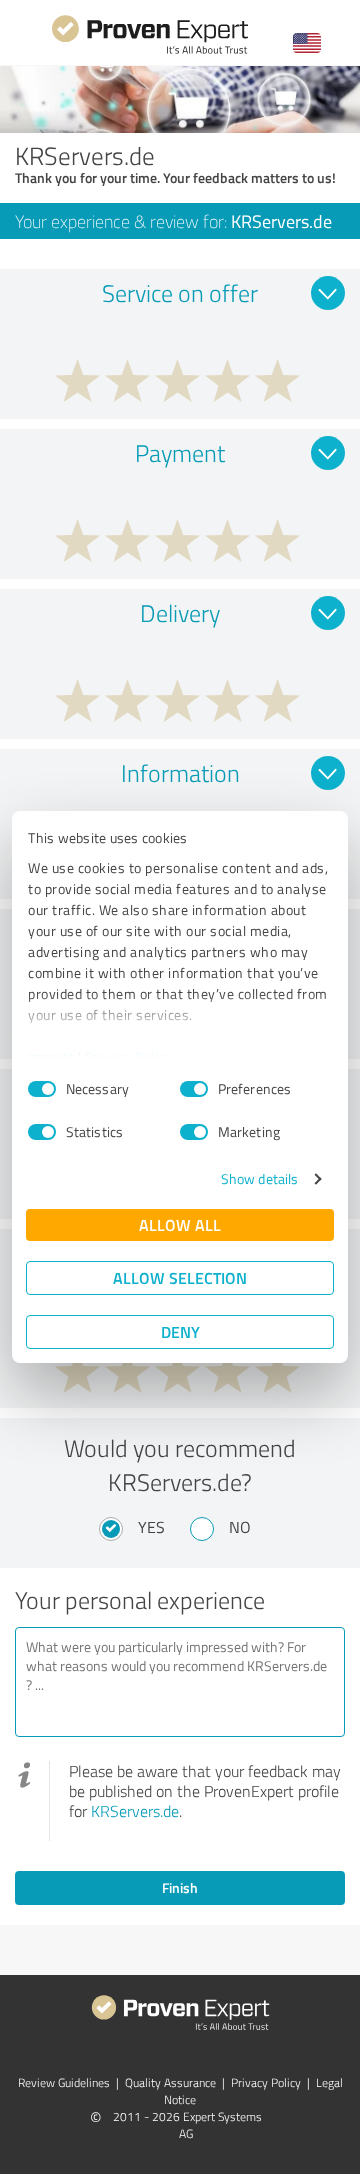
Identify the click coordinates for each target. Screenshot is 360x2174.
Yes (151, 1527)
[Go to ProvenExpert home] (150, 51)
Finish (180, 1887)
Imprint (51, 1056)
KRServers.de (135, 1811)
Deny (180, 1331)
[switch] (194, 1089)
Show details (259, 1178)
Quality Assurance (170, 2082)
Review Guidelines (64, 2082)
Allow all (180, 1224)
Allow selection (180, 1277)
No (240, 1527)
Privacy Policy (128, 1056)
